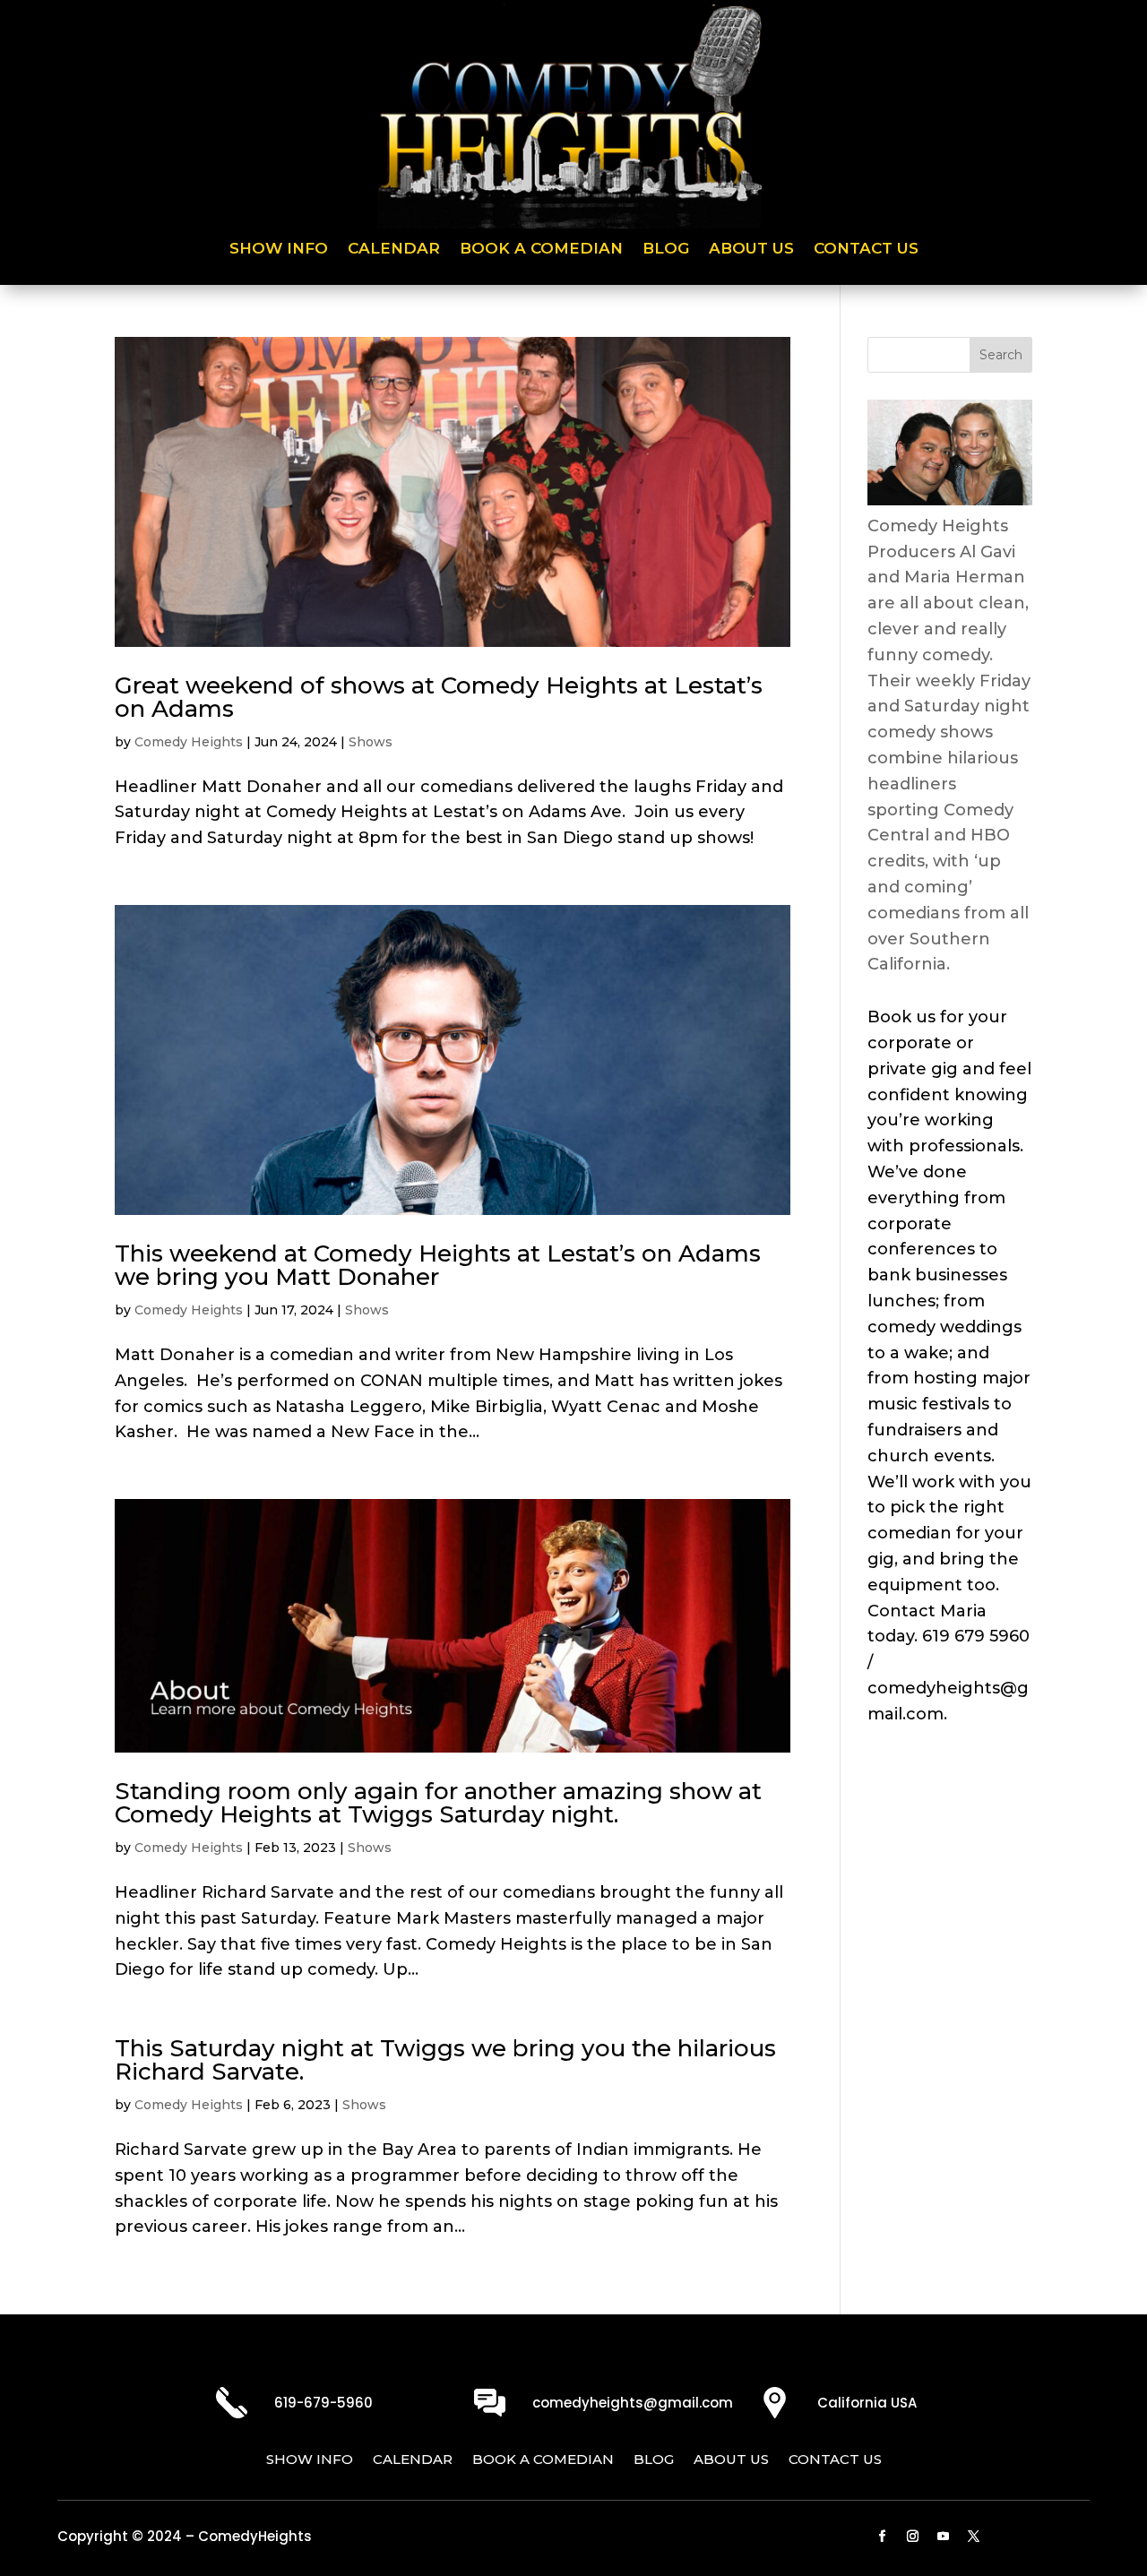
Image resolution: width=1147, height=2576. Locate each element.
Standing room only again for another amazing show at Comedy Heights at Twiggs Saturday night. (438, 1803)
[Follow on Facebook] (882, 2537)
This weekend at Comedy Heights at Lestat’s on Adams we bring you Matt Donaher (438, 1265)
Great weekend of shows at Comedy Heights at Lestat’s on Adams (439, 697)
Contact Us (866, 250)
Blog (666, 250)
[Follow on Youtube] (943, 2537)
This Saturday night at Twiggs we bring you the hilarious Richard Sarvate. (445, 2060)
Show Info (279, 250)
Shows (371, 742)
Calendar (394, 250)
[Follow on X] (973, 2537)
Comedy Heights (189, 742)
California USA (867, 2403)
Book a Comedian (541, 250)
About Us (751, 250)
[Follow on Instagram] (912, 2537)
